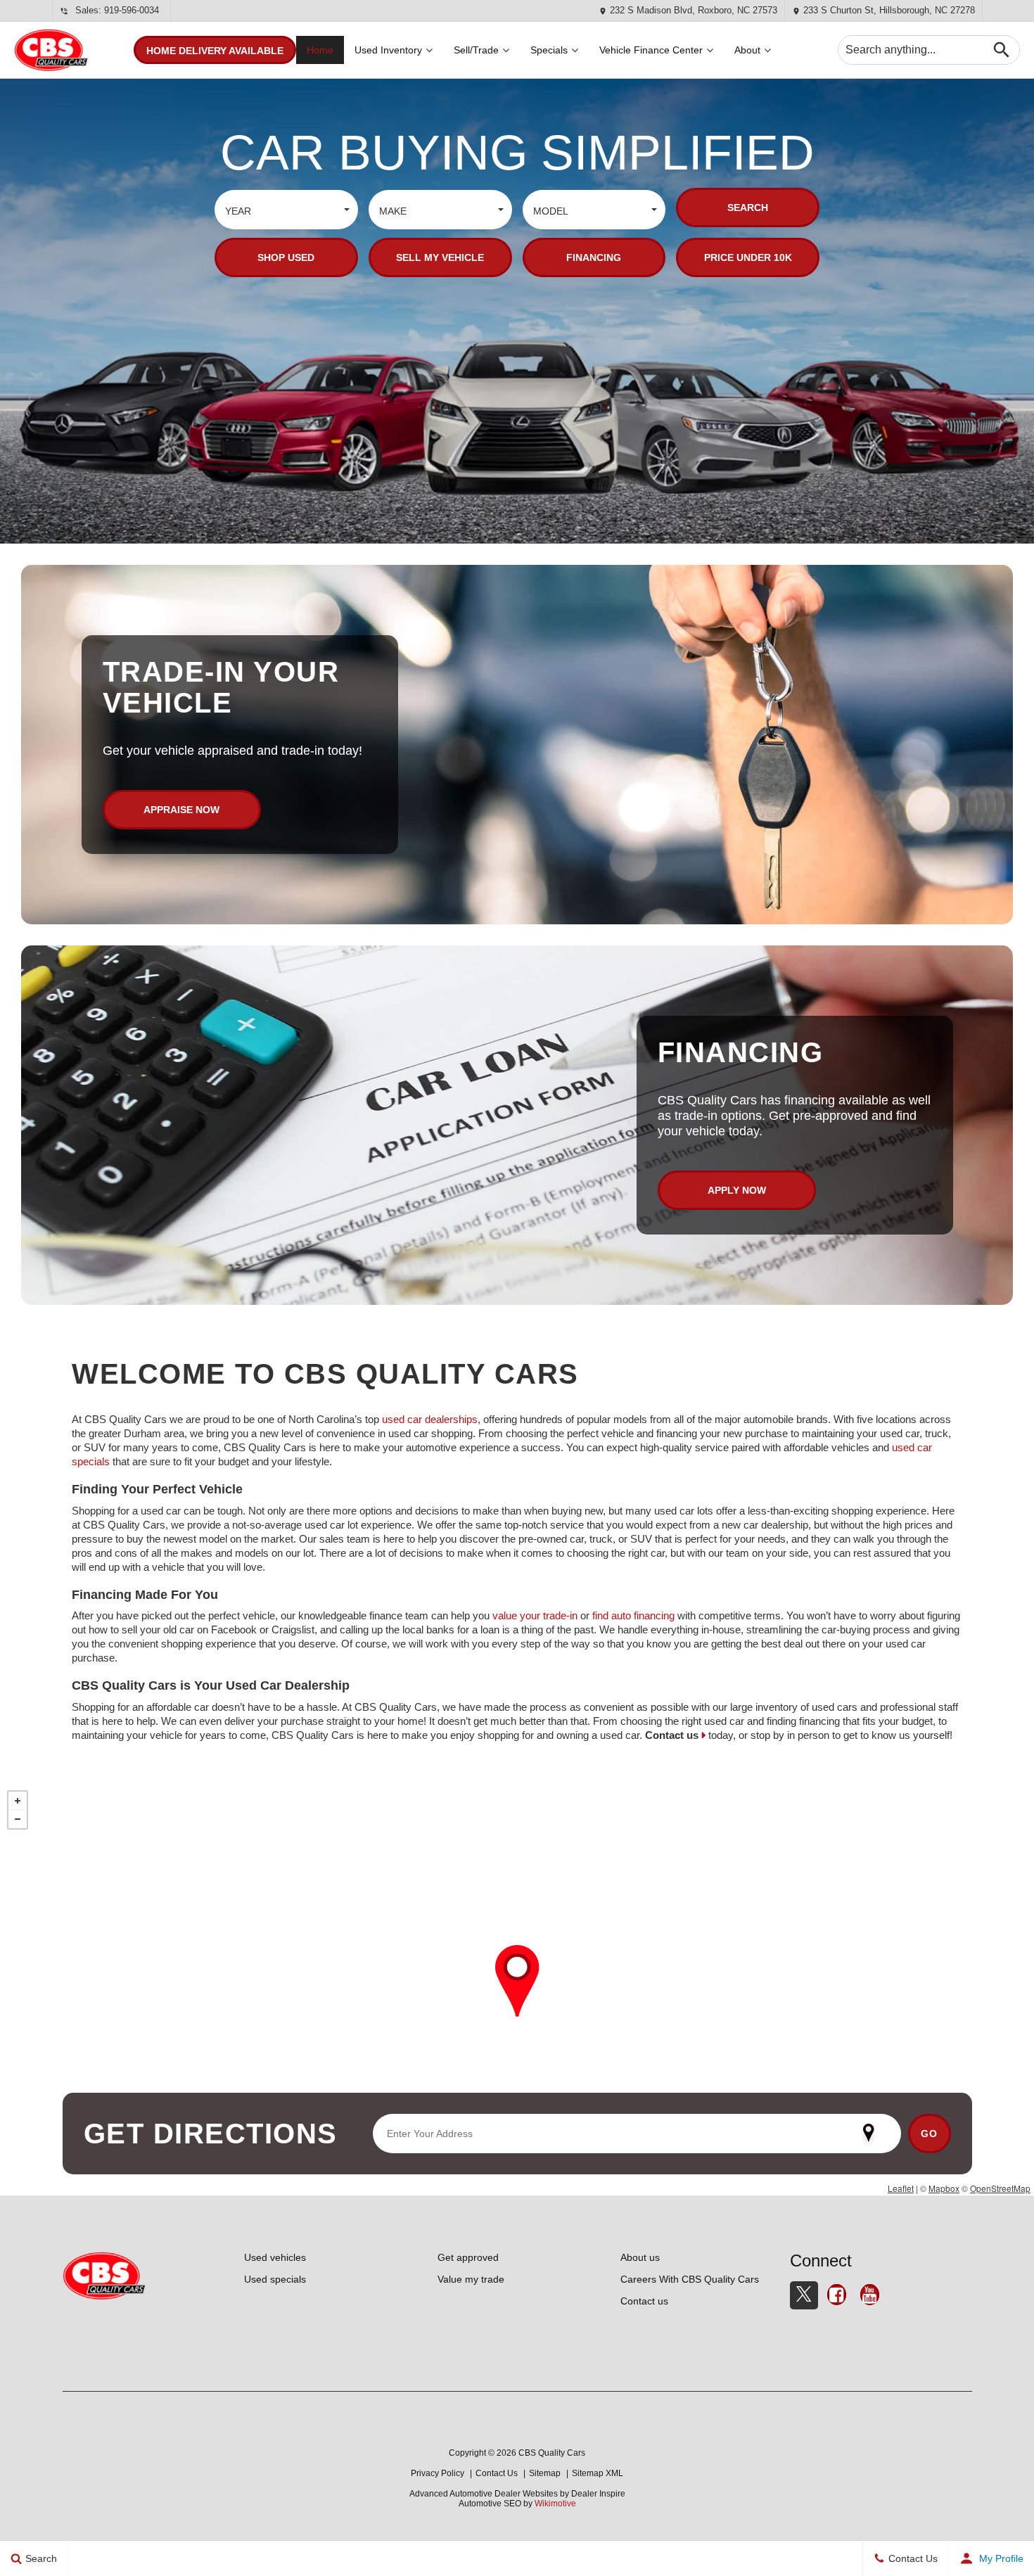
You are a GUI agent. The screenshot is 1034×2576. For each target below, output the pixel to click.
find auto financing (633, 1615)
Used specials (275, 2279)
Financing (594, 257)
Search (748, 208)
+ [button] (18, 1801)
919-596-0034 (132, 10)
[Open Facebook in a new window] (837, 2297)
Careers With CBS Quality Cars (690, 2279)
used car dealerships (430, 1419)
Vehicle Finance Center (651, 50)
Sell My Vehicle (440, 257)
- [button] (18, 1819)
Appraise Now (181, 810)
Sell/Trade (476, 50)
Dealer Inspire (598, 2494)
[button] (286, 210)
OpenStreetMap (1000, 2188)
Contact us (672, 1735)
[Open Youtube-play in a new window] (870, 2297)
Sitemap (545, 2473)
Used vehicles (275, 2257)
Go (930, 2134)
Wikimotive (555, 2504)
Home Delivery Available (215, 51)
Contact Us (497, 2473)
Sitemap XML (598, 2473)
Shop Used (286, 257)
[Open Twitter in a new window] (804, 2295)
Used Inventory (388, 50)
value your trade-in (535, 1615)
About (747, 50)
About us (640, 2257)
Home (320, 50)
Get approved (468, 2257)
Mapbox (944, 2188)
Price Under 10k (748, 257)
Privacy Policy (438, 2473)
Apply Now (737, 1190)
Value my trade (471, 2279)
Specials (549, 50)
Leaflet (901, 2188)
